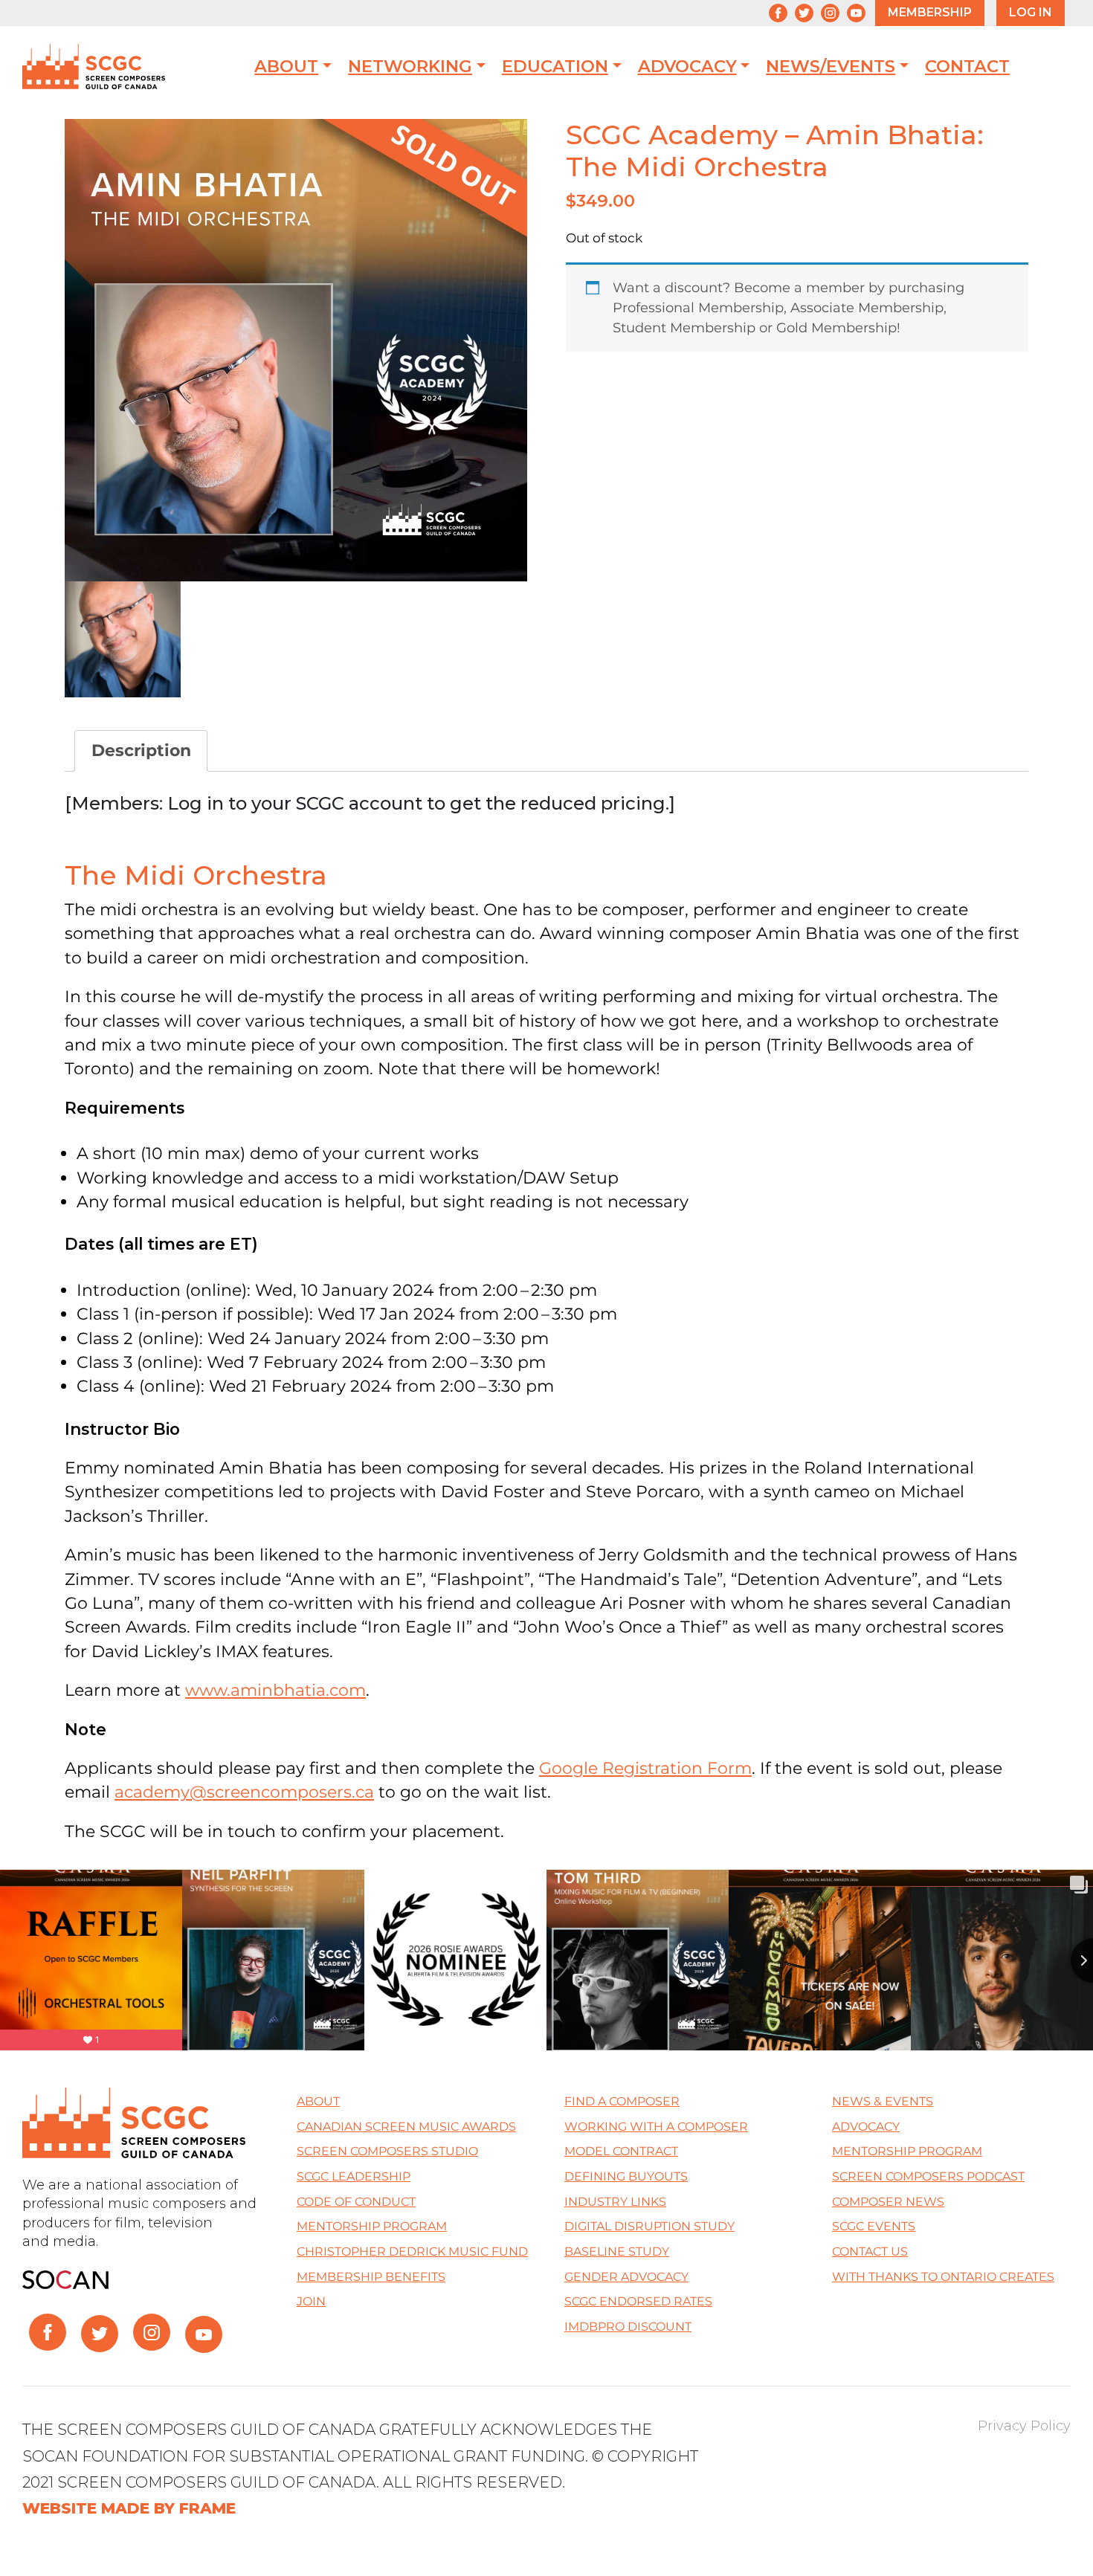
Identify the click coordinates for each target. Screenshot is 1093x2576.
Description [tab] (141, 750)
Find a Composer (622, 2101)
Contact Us (870, 2251)
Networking (410, 67)
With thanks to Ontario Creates (943, 2277)
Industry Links (615, 2202)
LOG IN (1031, 12)
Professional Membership (698, 308)
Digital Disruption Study (649, 2226)
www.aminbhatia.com (275, 1690)
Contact (967, 67)
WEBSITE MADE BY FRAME (129, 2508)
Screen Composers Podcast (928, 2176)
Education (555, 67)
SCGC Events (874, 2226)
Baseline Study (617, 2251)
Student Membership (684, 328)
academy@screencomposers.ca (244, 1792)
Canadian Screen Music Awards (406, 2127)
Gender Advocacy (626, 2277)
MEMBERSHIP (930, 12)
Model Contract (621, 2151)
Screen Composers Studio (387, 2151)
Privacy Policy (1024, 2426)
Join (311, 2301)
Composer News (888, 2202)
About (286, 67)
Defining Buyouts (626, 2176)
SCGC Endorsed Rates (638, 2301)
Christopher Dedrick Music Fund (412, 2251)
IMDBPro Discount (628, 2327)
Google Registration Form (645, 1768)
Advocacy (687, 67)
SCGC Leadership (354, 2176)
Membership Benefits (371, 2277)
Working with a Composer (656, 2127)
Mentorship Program (372, 2226)
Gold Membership (836, 328)
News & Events (883, 2101)
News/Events (831, 67)
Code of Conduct (356, 2202)
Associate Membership (867, 308)
